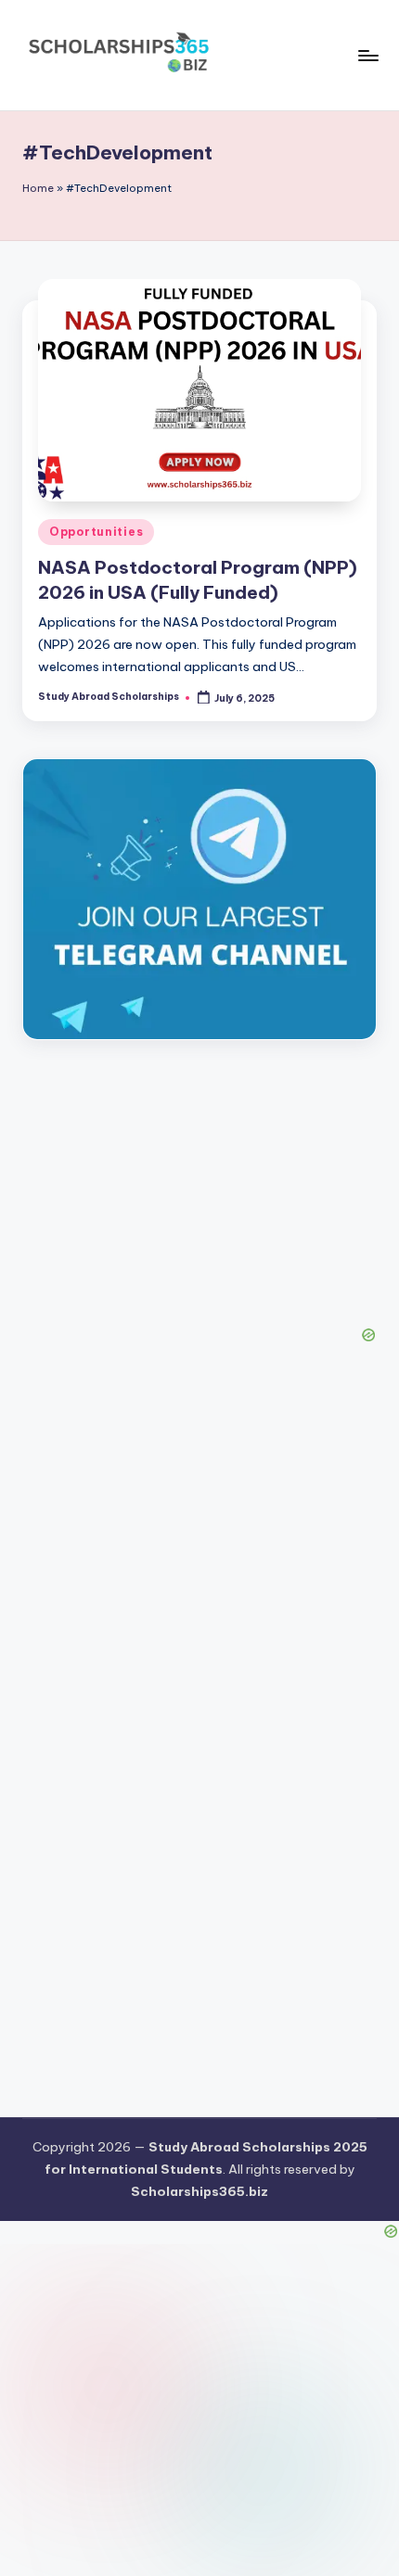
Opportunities (96, 532)
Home (38, 188)
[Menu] (367, 55)
